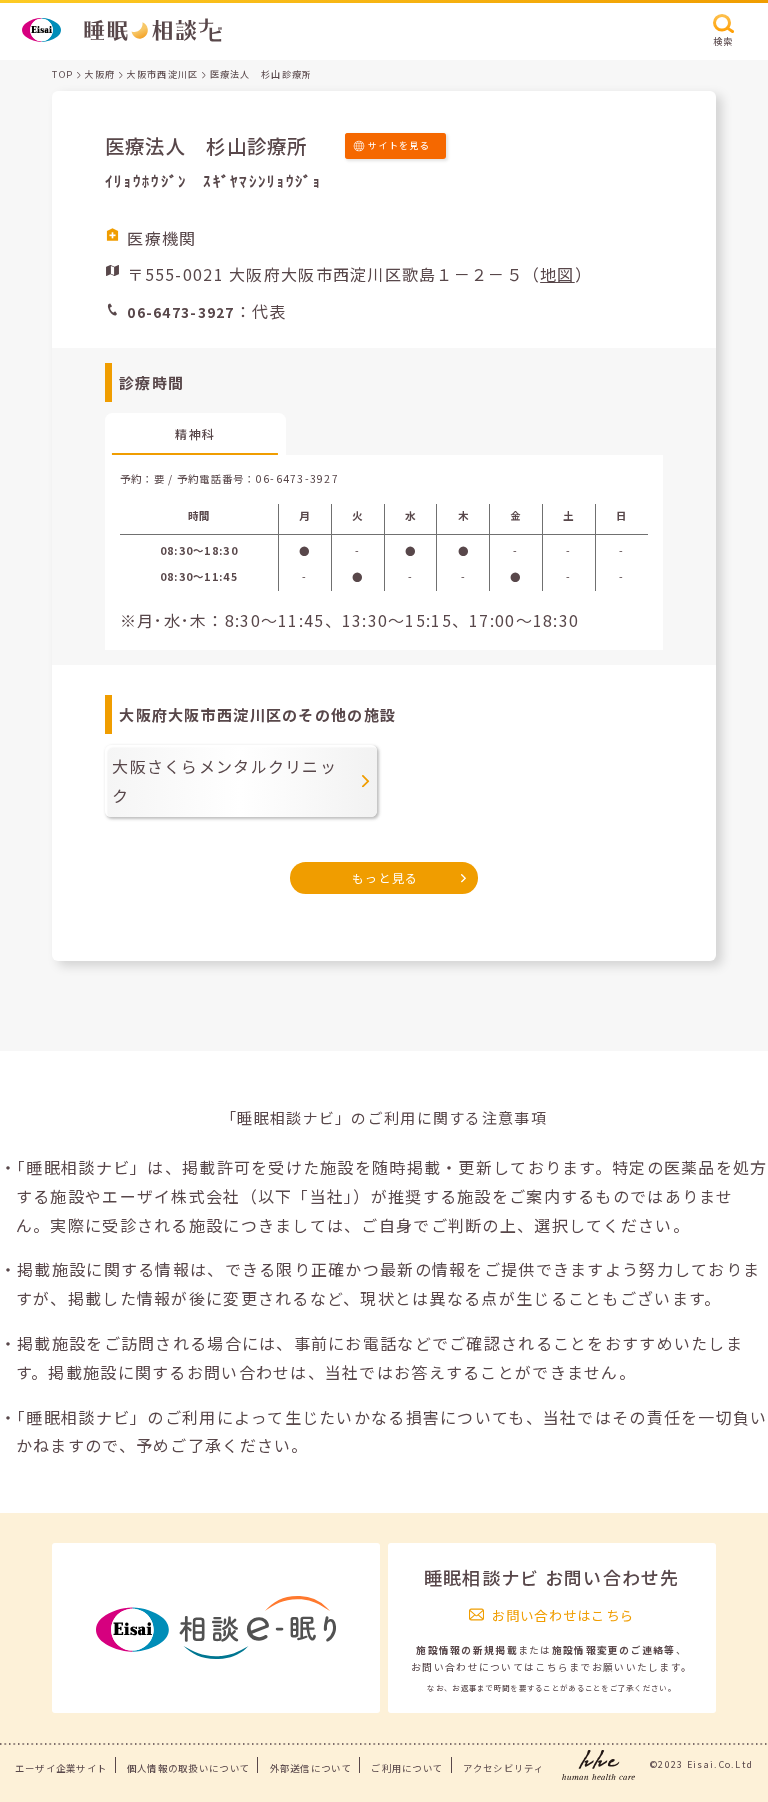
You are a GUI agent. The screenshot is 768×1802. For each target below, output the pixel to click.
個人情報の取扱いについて (188, 1768)
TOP (62, 74)
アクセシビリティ (503, 1768)
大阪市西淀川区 (162, 74)
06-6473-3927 (297, 478)
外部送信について (311, 1768)
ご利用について (407, 1768)
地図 (557, 274)
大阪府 (99, 74)
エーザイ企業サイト (61, 1768)
